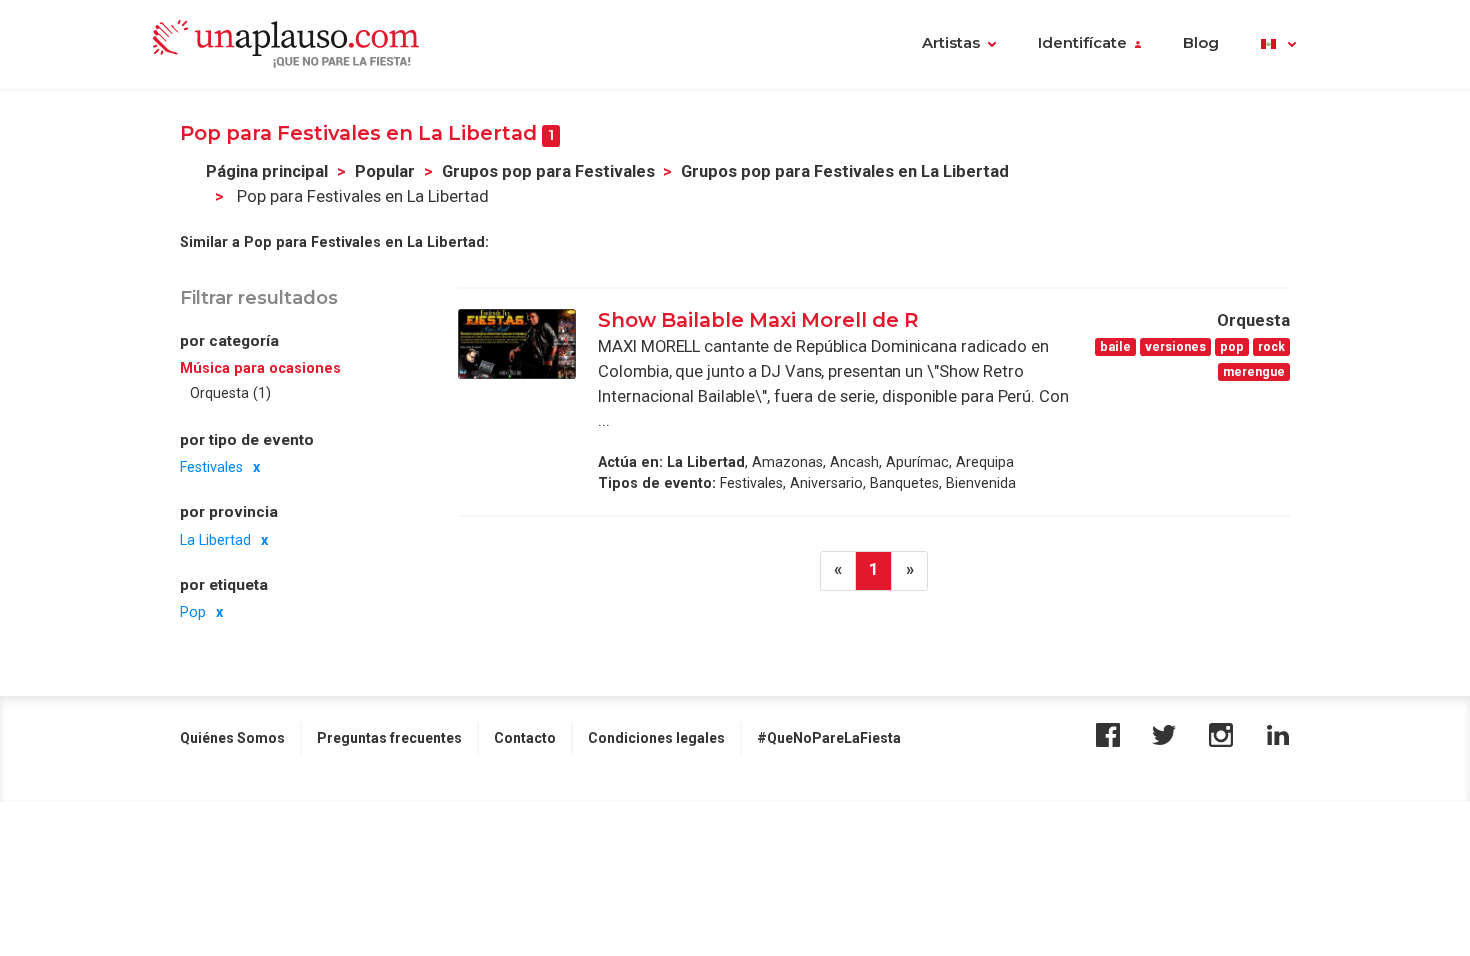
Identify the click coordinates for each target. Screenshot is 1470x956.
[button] (1278, 45)
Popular (385, 171)
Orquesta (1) (230, 393)
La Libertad (215, 540)
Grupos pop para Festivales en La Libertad (845, 171)
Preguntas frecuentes (389, 738)
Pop (193, 612)
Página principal (267, 171)
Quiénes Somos (232, 738)
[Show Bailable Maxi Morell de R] (517, 343)
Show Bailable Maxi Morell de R (758, 320)
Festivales (211, 467)
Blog (1201, 43)
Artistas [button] (951, 43)
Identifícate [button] (1082, 43)
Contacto (525, 738)
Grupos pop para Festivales (548, 171)
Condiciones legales (656, 738)
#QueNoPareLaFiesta (829, 738)
